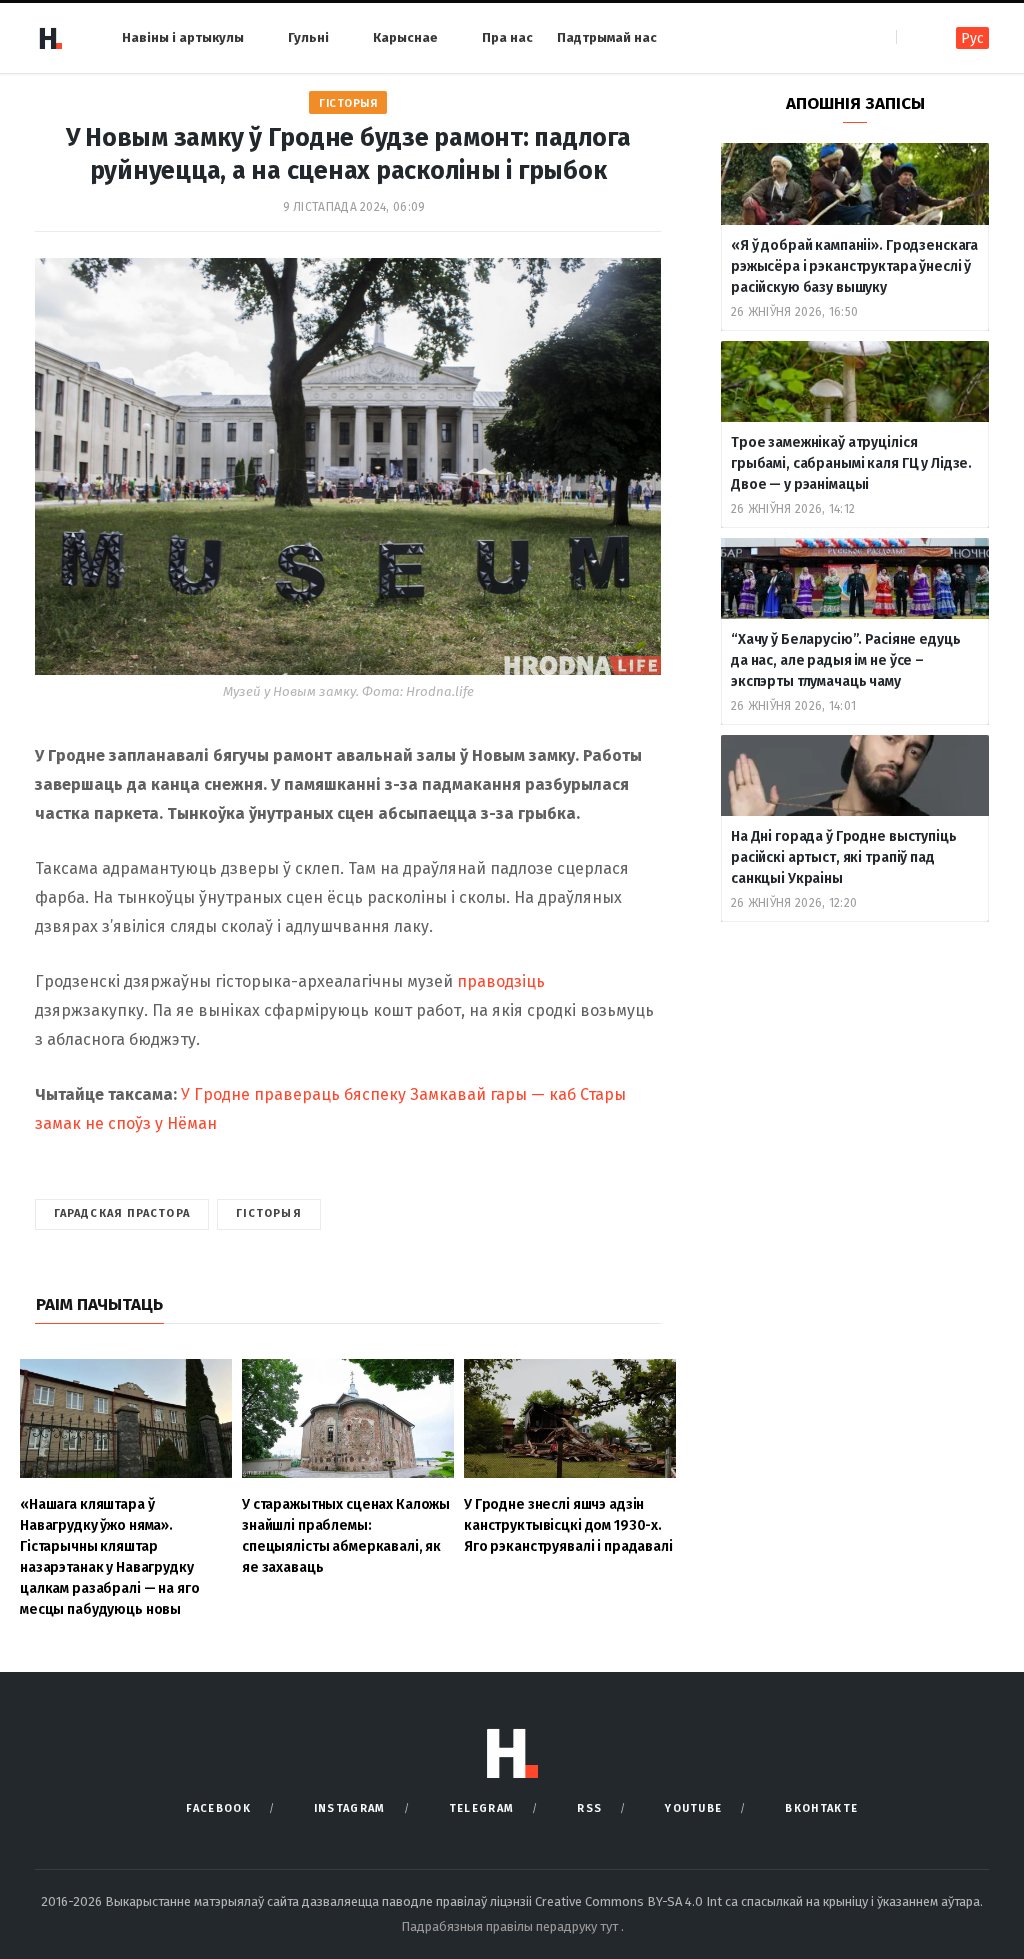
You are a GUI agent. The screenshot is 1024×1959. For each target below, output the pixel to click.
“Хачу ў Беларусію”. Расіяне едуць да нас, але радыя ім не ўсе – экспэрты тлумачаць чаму (845, 660)
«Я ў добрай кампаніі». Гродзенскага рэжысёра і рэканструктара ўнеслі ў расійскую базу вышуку (854, 266)
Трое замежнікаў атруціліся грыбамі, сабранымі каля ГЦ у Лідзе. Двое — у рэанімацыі (851, 463)
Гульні (308, 37)
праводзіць (501, 981)
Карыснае (405, 37)
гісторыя (269, 1213)
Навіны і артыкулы (183, 37)
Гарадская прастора (122, 1213)
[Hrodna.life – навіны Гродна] (50, 38)
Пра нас (507, 37)
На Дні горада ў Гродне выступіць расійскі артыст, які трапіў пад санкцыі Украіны (844, 857)
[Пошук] (913, 37)
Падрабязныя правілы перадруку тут (511, 1926)
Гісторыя (348, 103)
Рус (972, 38)
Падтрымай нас (607, 37)
